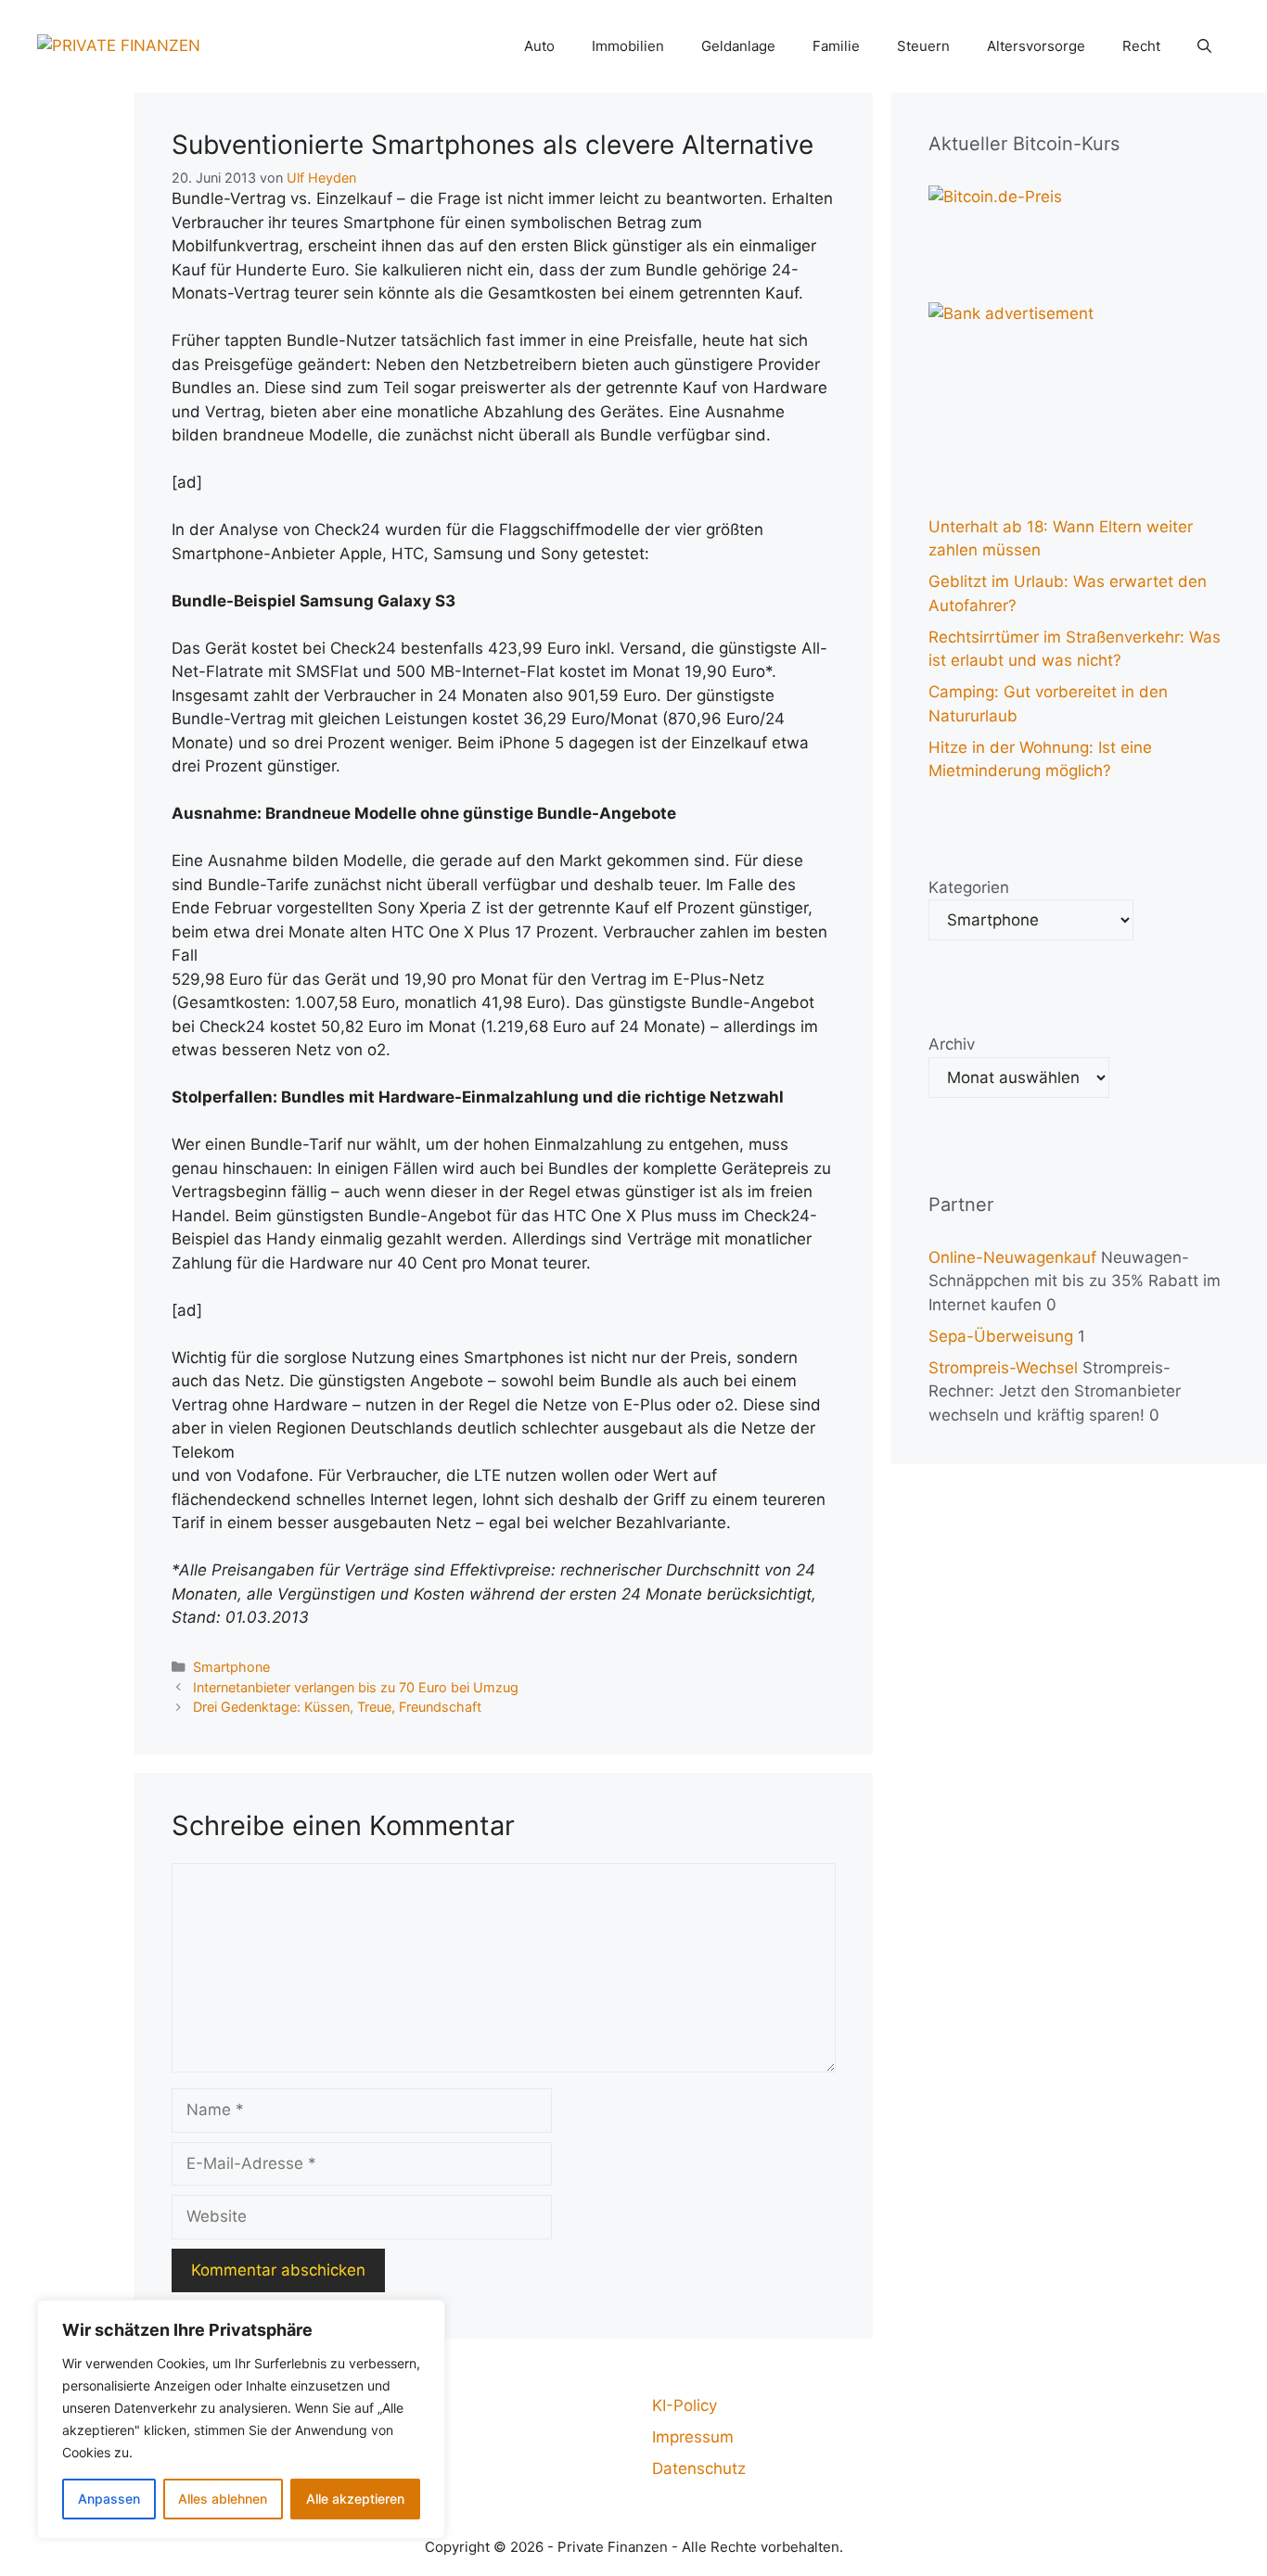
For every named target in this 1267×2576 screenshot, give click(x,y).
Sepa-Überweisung (1001, 1336)
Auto (539, 46)
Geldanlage (738, 46)
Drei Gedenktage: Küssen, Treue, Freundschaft (337, 1707)
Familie (836, 46)
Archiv (952, 1044)
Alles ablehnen (223, 2499)
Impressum (693, 2437)
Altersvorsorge (1036, 46)
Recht (1141, 46)
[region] (241, 2419)
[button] (1204, 46)
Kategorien (969, 887)
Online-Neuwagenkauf (1012, 1257)
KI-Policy (685, 2405)
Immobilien (628, 46)
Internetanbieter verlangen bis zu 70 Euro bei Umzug (356, 1687)
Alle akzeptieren (355, 2499)
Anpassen (109, 2499)
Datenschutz (699, 2468)
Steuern (923, 46)
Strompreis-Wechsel (1003, 1368)
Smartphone (231, 1667)
